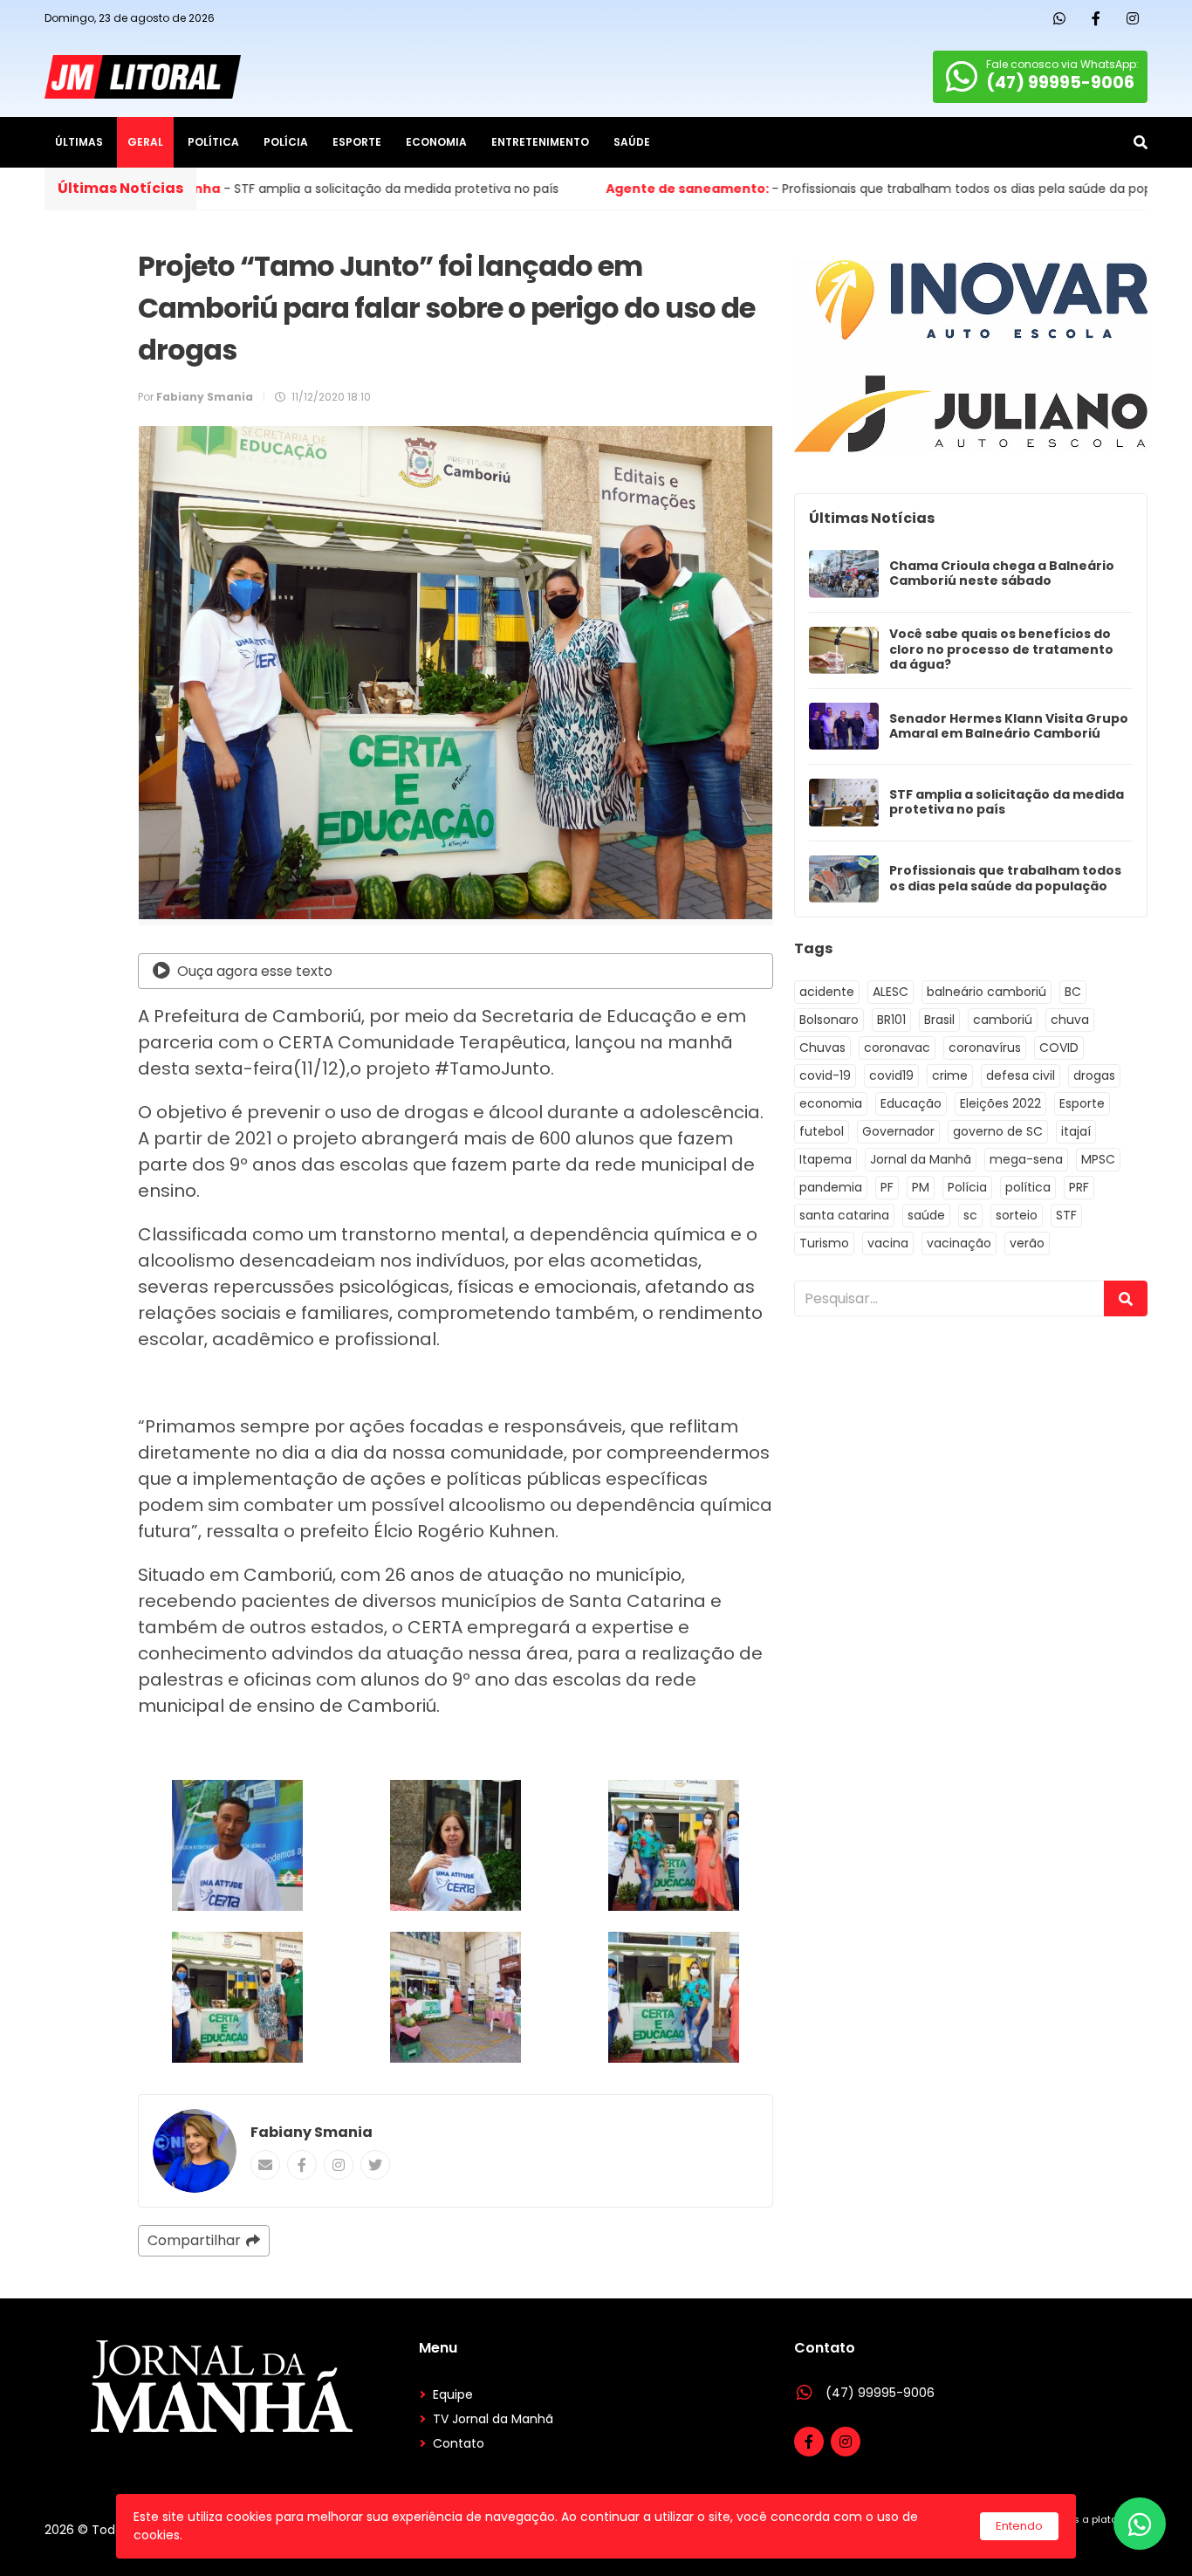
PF (887, 1187)
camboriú (1003, 1020)
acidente (827, 992)
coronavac (897, 1048)
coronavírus (985, 1048)
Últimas (79, 142)
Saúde (632, 142)
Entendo (1019, 2526)
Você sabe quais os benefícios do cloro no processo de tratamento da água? (1001, 650)
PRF (1079, 1187)
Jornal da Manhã (921, 1159)
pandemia (831, 1187)
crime (950, 1075)
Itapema (825, 1159)
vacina (888, 1243)
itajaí (1076, 1131)
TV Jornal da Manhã (493, 2419)
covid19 (891, 1075)
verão (1027, 1243)
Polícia (286, 142)
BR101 (891, 1020)
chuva (1070, 1020)
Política (213, 142)
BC (1073, 992)
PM (921, 1187)
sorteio (1017, 1215)
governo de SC (998, 1131)
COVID (1059, 1048)
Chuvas (822, 1048)
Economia (436, 142)
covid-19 (825, 1075)
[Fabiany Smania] (195, 2151)
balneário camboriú (986, 992)
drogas (1094, 1075)
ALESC (891, 992)
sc (970, 1215)
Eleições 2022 (1000, 1103)
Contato (459, 2443)
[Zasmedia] (1104, 2541)
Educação (911, 1103)
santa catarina (844, 1215)
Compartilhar (194, 2240)
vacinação (959, 1243)
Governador (898, 1131)
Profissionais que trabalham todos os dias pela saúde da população (1005, 879)
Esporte (357, 142)
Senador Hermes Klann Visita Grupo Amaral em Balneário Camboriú (1009, 727)
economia (831, 1103)
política (1028, 1187)
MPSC (1098, 1159)
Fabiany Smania (312, 2132)
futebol (822, 1131)
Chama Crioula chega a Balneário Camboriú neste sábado (1002, 574)
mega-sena (1026, 1159)
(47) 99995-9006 (880, 2393)
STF (1066, 1215)
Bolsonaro (829, 1020)
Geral (145, 142)
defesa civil (1021, 1075)
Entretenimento (540, 142)
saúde (926, 1215)
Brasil (939, 1020)
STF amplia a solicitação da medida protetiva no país (1007, 803)
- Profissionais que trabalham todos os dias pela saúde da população (704, 189)
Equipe (453, 2394)
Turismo (824, 1243)
